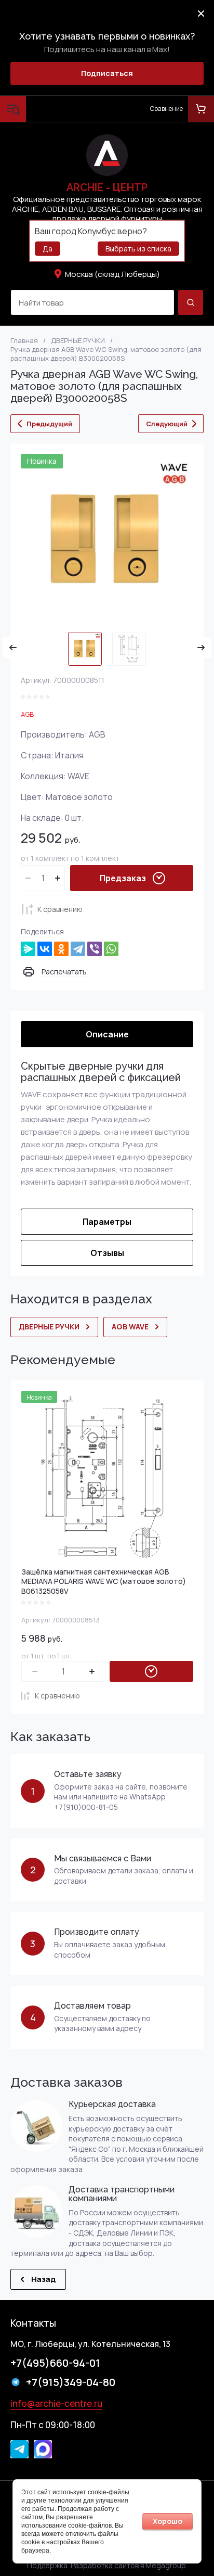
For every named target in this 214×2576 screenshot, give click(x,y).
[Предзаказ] (151, 1671)
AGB (27, 714)
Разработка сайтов (105, 2565)
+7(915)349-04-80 (71, 2382)
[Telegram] (78, 949)
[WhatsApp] (111, 949)
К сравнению (60, 909)
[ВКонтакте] (45, 949)
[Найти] (191, 302)
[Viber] (95, 949)
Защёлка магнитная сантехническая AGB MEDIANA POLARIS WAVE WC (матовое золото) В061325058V (104, 1581)
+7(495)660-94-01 (55, 2363)
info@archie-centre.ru (56, 2403)
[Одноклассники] (61, 949)
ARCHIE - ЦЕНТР (107, 187)
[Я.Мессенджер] (28, 949)
